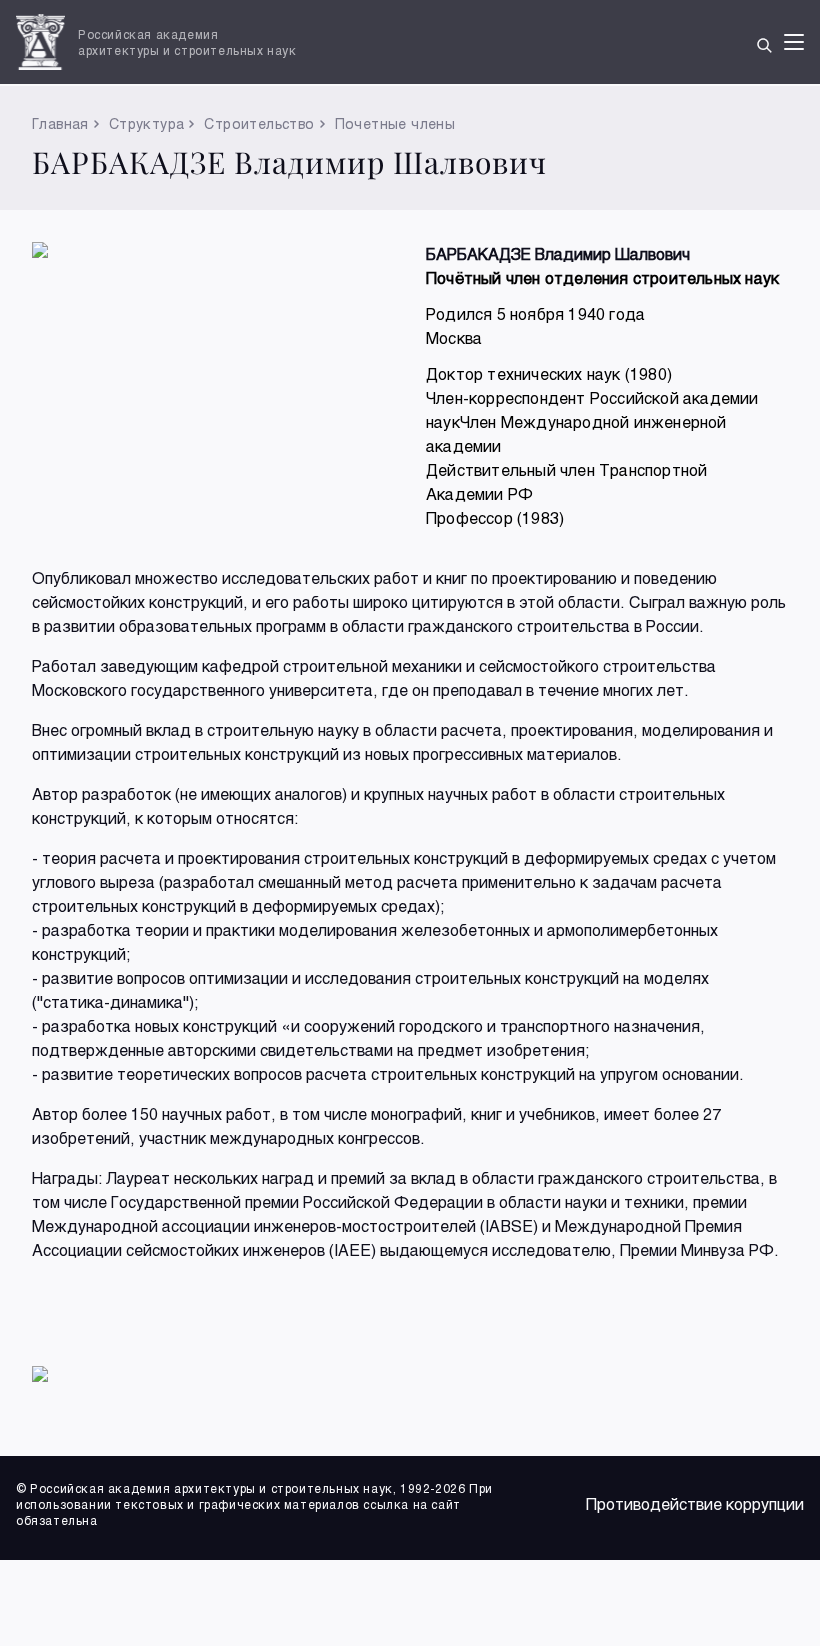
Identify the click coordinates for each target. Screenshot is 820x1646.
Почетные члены (395, 123)
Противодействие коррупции (695, 1503)
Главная (60, 123)
